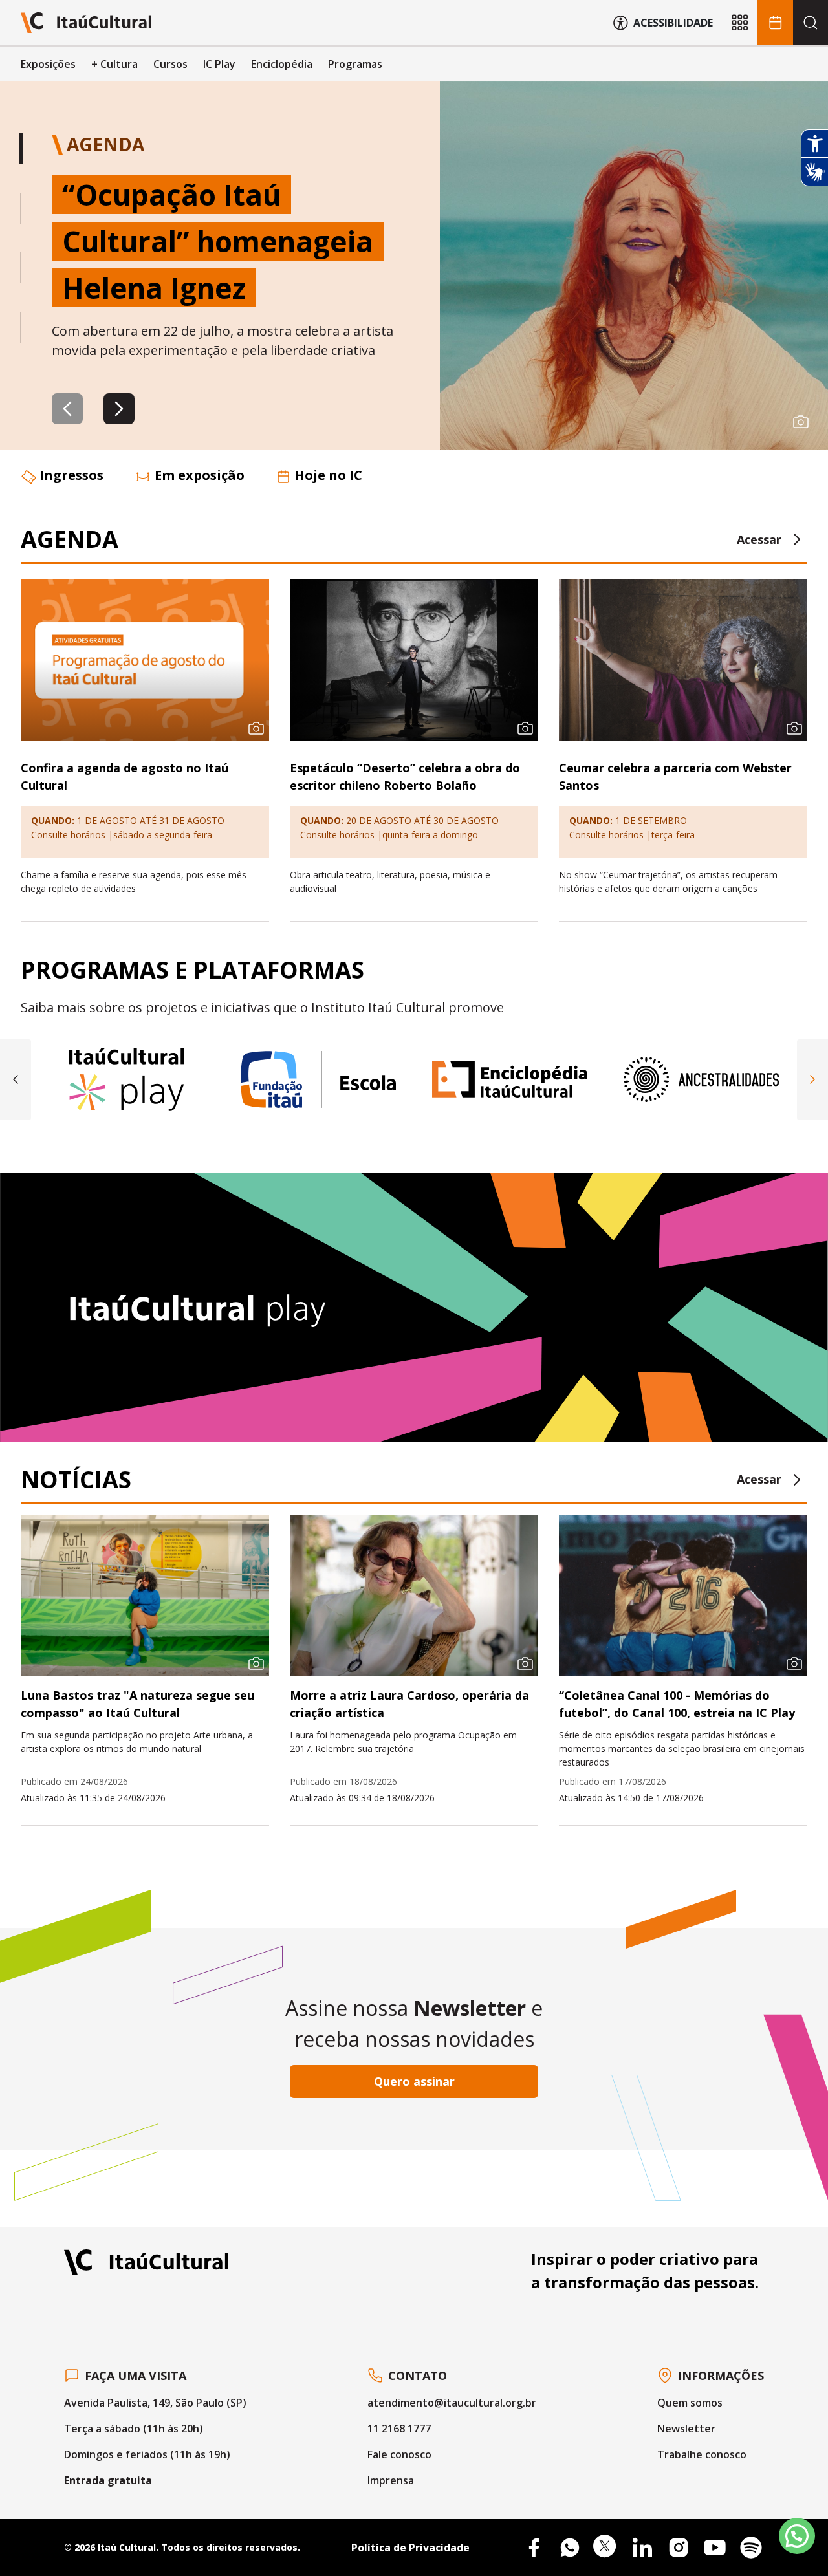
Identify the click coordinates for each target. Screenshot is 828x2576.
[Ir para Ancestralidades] (701, 1080)
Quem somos (690, 2403)
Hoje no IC (327, 475)
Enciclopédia (282, 64)
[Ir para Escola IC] (318, 1080)
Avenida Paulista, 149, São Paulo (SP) (155, 2403)
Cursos (170, 64)
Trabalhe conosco (702, 2454)
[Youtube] (715, 2548)
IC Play (219, 64)
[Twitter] (606, 2548)
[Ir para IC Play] (127, 1080)
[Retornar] (16, 1080)
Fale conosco (399, 2454)
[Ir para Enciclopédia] (510, 1080)
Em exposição (198, 475)
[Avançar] (812, 1080)
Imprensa (391, 2480)
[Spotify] (751, 2548)
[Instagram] (679, 2548)
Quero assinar (414, 2081)
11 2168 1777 (399, 2429)
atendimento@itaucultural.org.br (452, 2403)
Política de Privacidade (410, 2548)
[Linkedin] (642, 2548)
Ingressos (70, 475)
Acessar (759, 539)
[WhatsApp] (570, 2548)
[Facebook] (534, 2548)
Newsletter (686, 2429)
